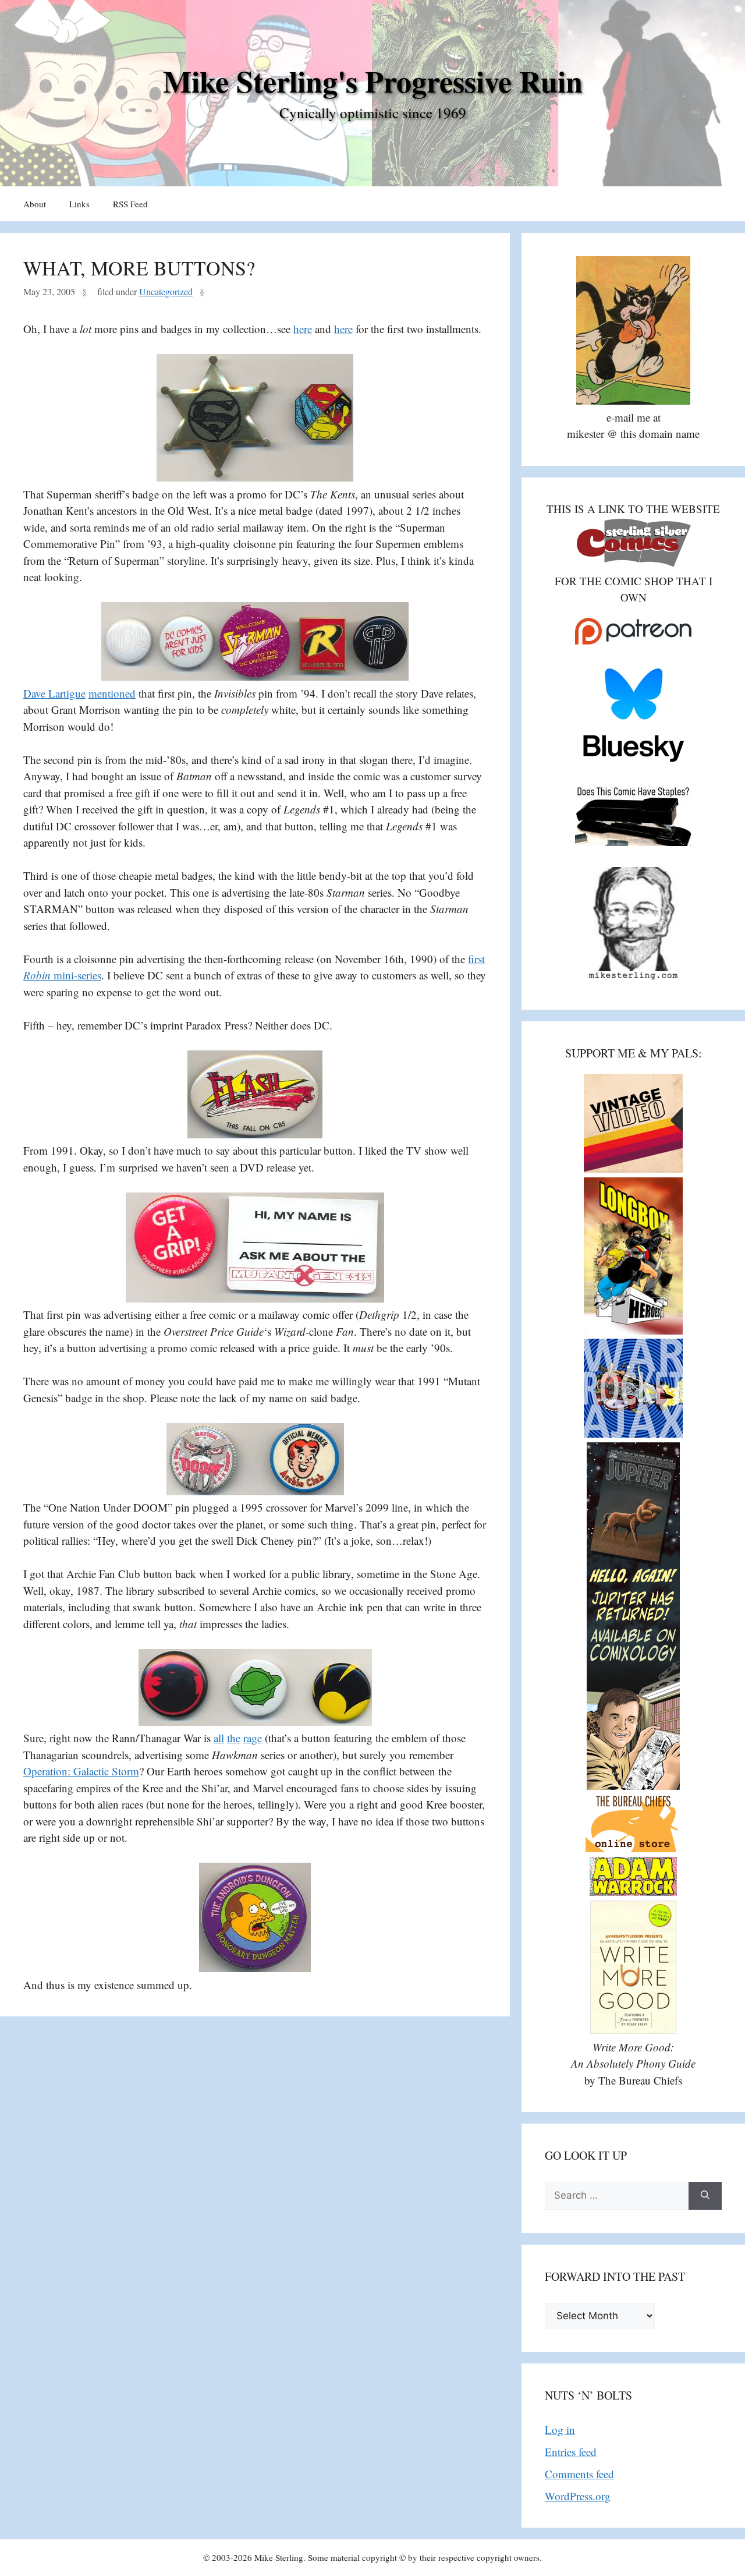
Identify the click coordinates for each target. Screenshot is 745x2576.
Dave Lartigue (54, 693)
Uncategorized (166, 292)
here (303, 329)
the (234, 1738)
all (219, 1738)
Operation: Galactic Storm (81, 1771)
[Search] (705, 2196)
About (35, 204)
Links (79, 204)
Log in (560, 2430)
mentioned (112, 693)
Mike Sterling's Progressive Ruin (373, 81)
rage (253, 1738)
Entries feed (571, 2452)
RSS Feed (130, 204)
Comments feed (579, 2474)
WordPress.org (578, 2496)
